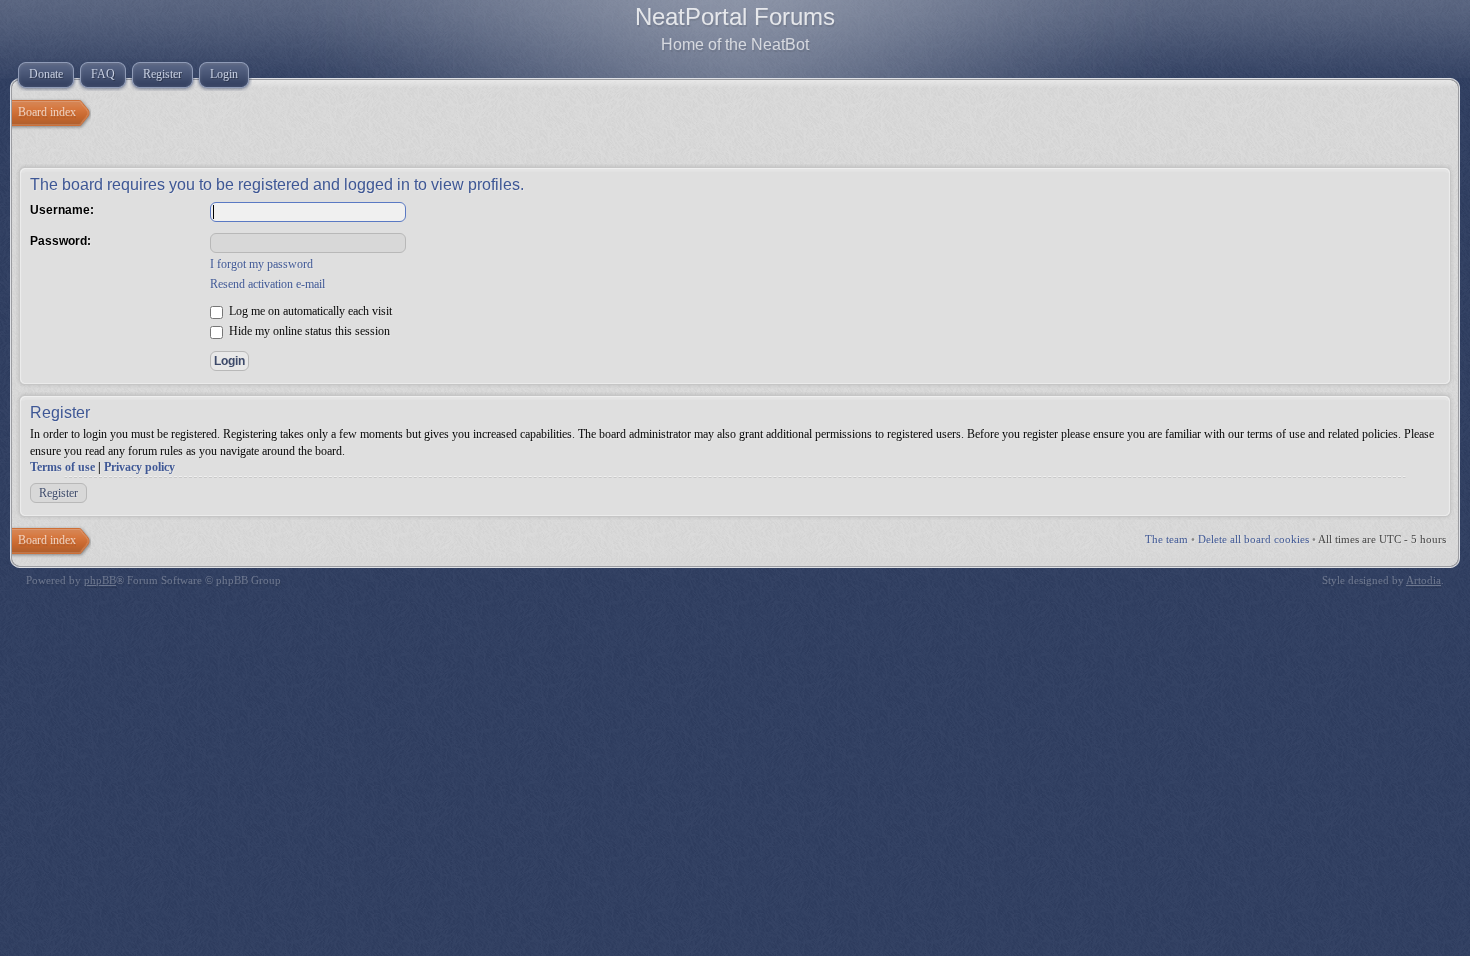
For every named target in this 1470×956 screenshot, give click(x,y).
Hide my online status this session (308, 331)
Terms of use (62, 467)
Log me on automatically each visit (309, 311)
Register (58, 493)
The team (1166, 539)
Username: (62, 210)
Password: (60, 241)
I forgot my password (261, 264)
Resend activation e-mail (267, 284)
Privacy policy (139, 467)
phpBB (100, 580)
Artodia (1423, 580)
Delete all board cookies (1253, 539)
